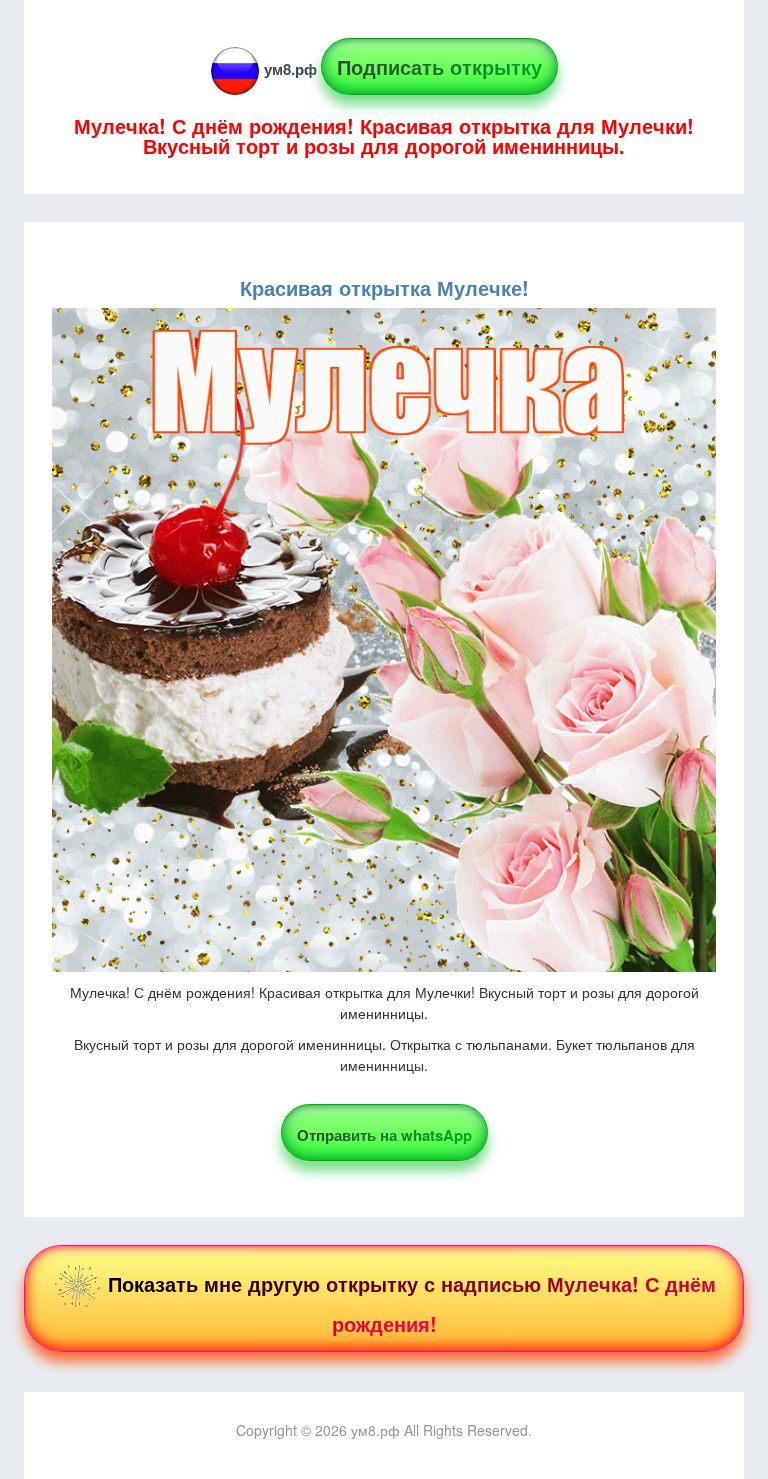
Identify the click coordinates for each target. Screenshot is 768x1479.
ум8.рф (290, 69)
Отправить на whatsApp (384, 1135)
